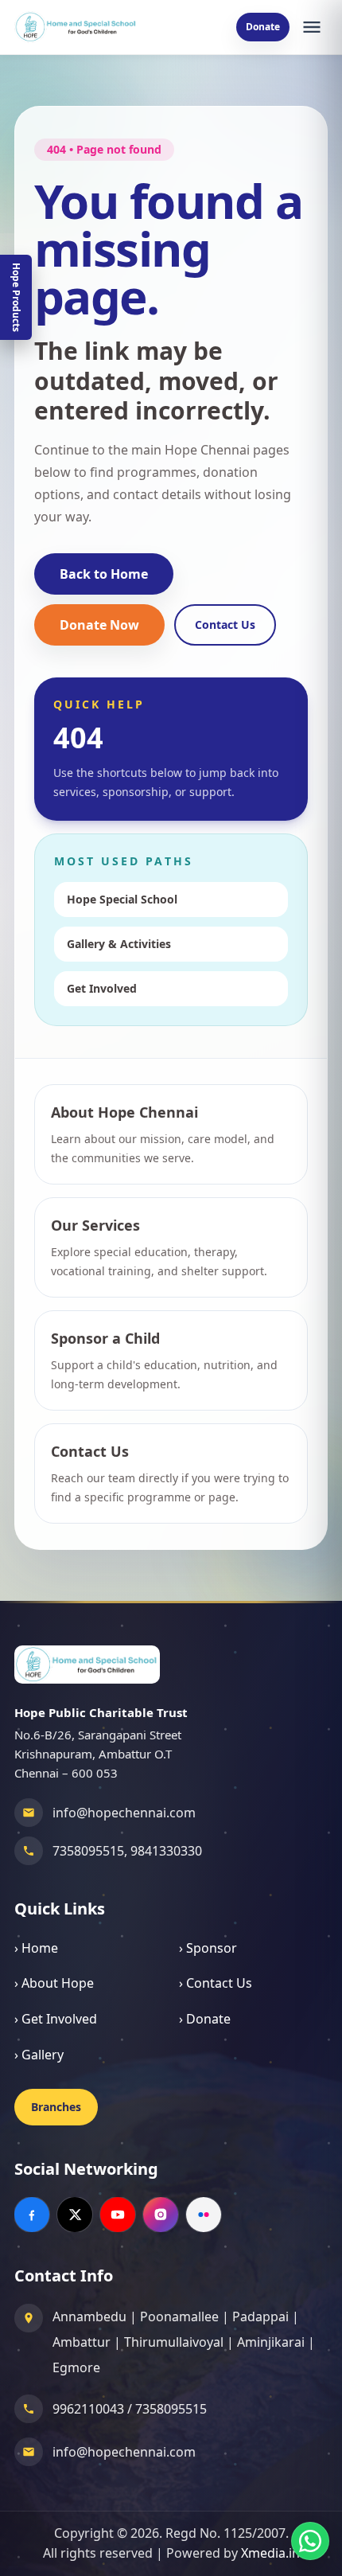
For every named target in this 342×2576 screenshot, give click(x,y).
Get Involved (102, 988)
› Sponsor (208, 1948)
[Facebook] (32, 2215)
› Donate (205, 2019)
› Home (36, 1948)
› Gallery (39, 2055)
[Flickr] (204, 2215)
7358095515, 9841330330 (127, 1851)
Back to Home (104, 574)
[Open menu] (312, 27)
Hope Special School (122, 899)
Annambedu (89, 2316)
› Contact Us (216, 1983)
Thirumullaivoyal (174, 2342)
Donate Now (99, 625)
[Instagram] (161, 2215)
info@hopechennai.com (124, 1813)
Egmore (76, 2367)
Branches (56, 2107)
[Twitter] (75, 2215)
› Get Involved (56, 2019)
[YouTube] (118, 2215)
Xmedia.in (270, 2553)
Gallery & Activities (119, 944)
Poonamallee (179, 2316)
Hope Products (16, 297)
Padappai (260, 2316)
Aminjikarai (271, 2342)
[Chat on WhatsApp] (310, 2541)
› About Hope (54, 1983)
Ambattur (82, 2342)
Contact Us (225, 624)
